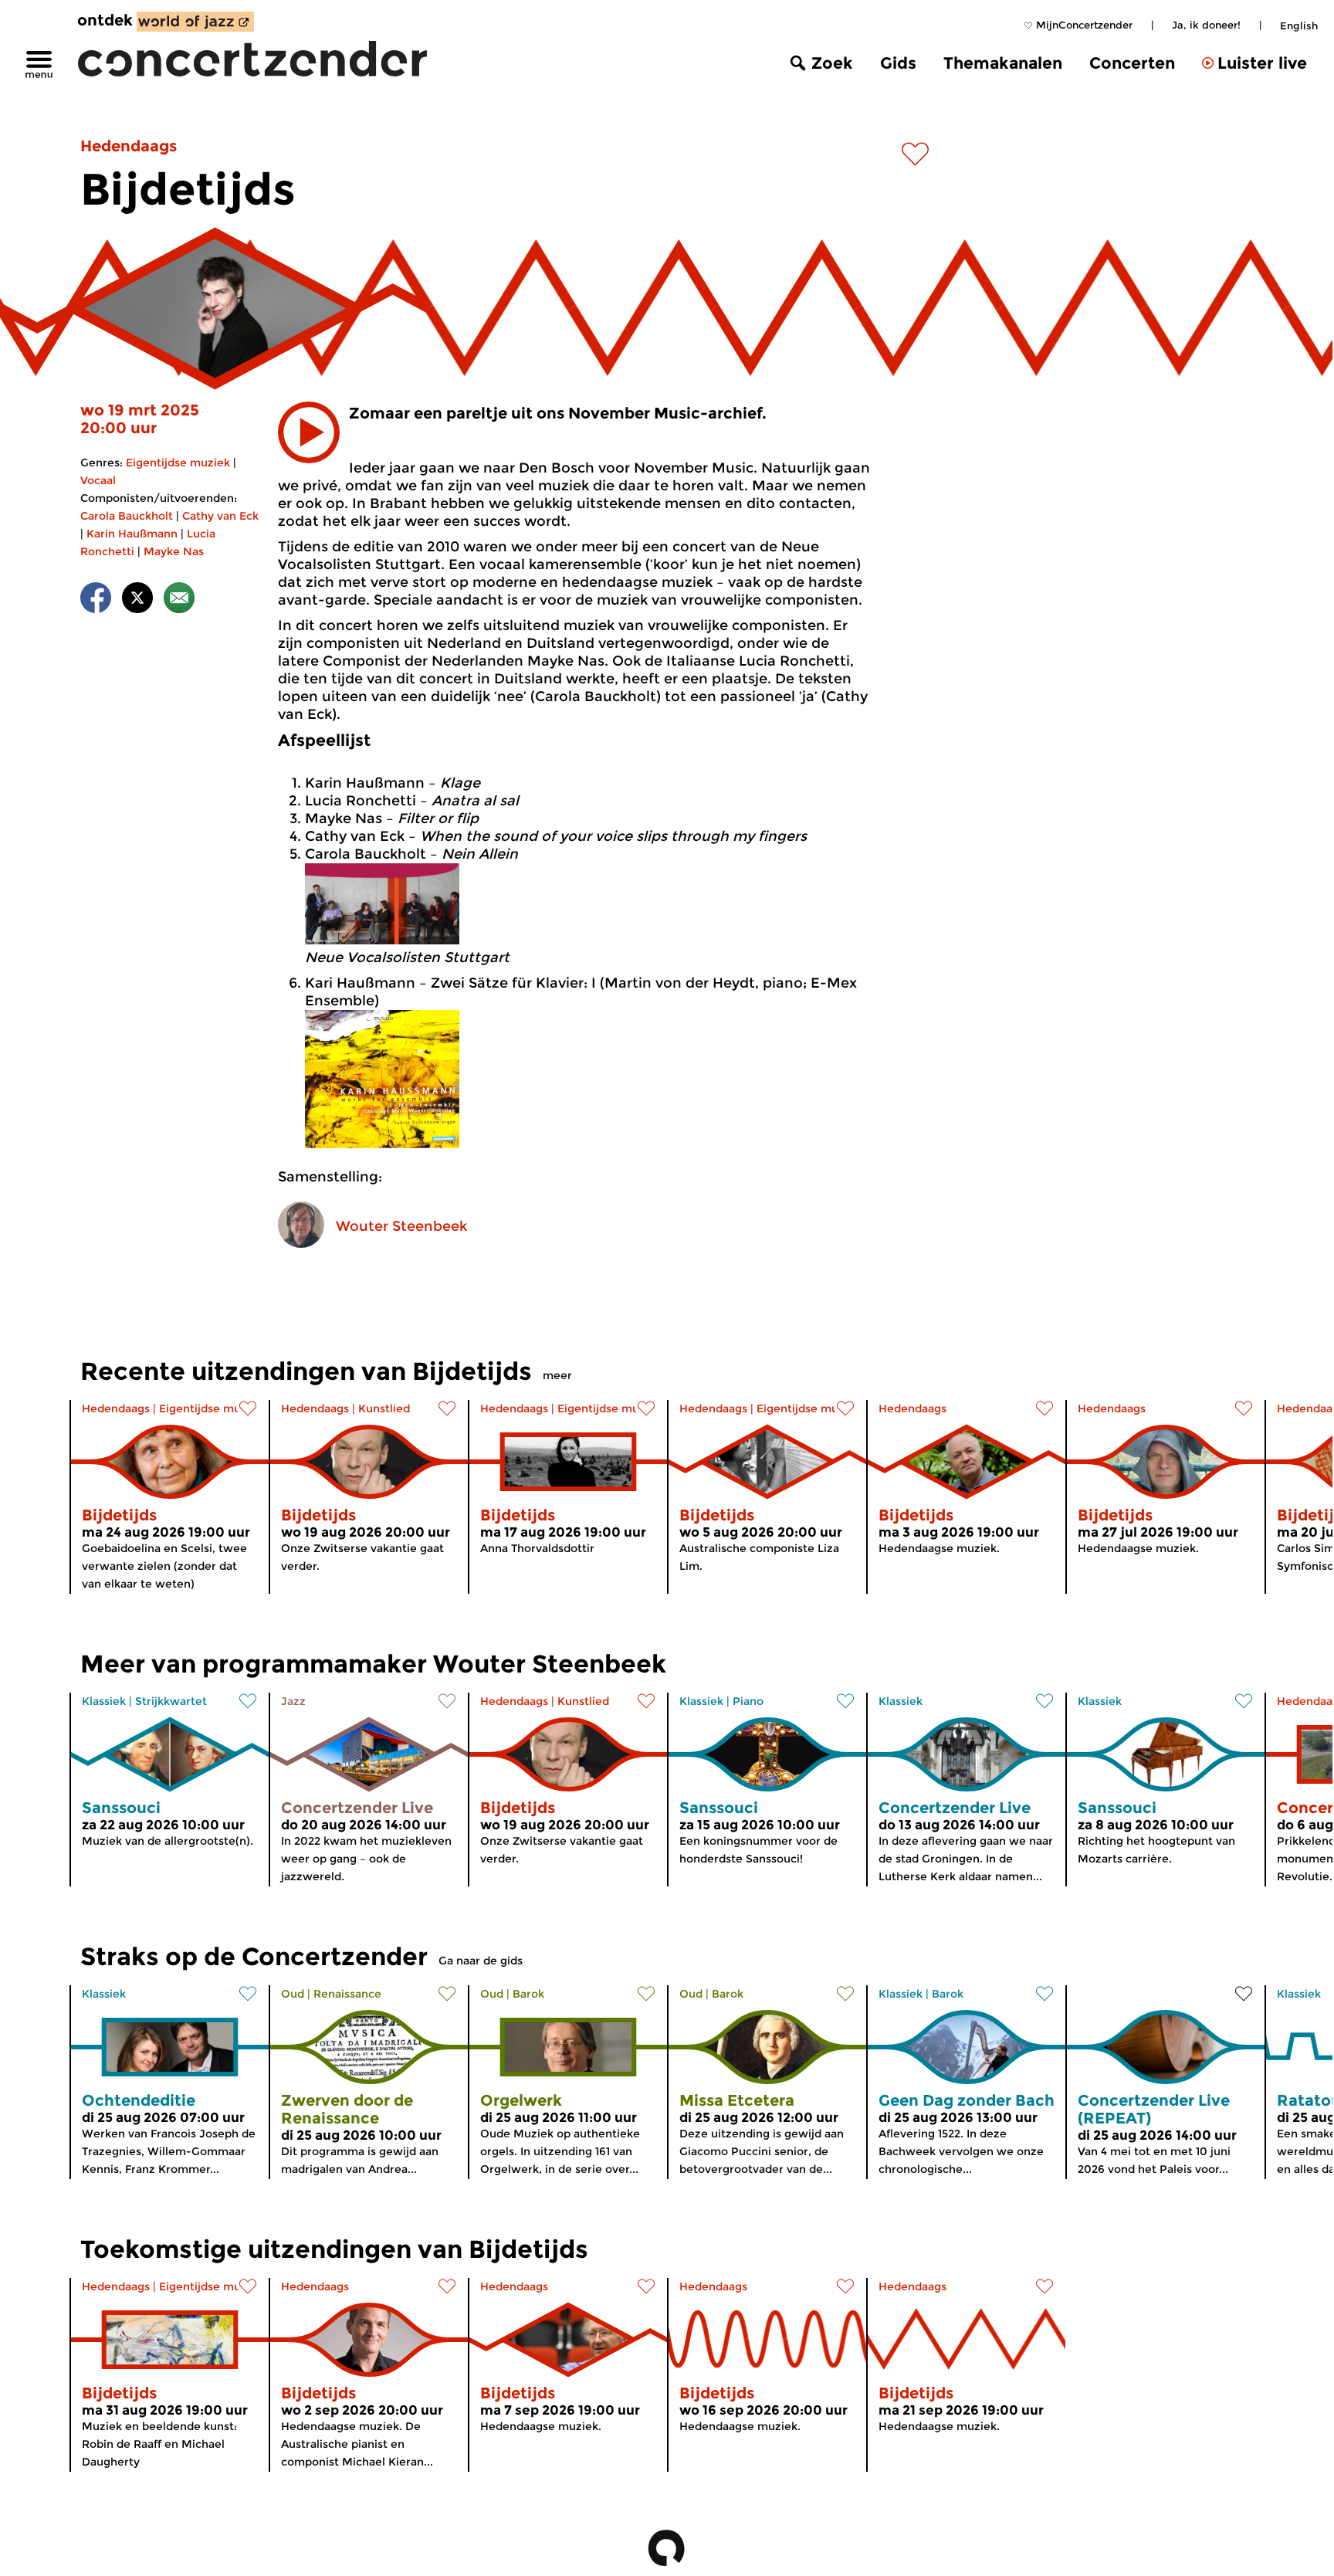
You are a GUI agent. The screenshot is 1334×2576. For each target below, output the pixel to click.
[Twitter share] (137, 600)
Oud (293, 1994)
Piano (748, 1701)
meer (557, 1375)
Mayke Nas (174, 551)
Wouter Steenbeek (401, 1226)
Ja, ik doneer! (1206, 25)
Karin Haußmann (132, 534)
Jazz (293, 1701)
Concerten (1132, 63)
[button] (309, 432)
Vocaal (98, 480)
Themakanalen (1003, 63)
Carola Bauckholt (127, 516)
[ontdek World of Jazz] (195, 22)
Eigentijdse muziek (178, 463)
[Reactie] (179, 600)
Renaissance (347, 1994)
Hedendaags (129, 146)
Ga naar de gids (481, 1961)
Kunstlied (384, 1408)
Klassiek (104, 1701)
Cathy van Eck (220, 516)
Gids (898, 63)
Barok (528, 1994)
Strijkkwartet (171, 1701)
